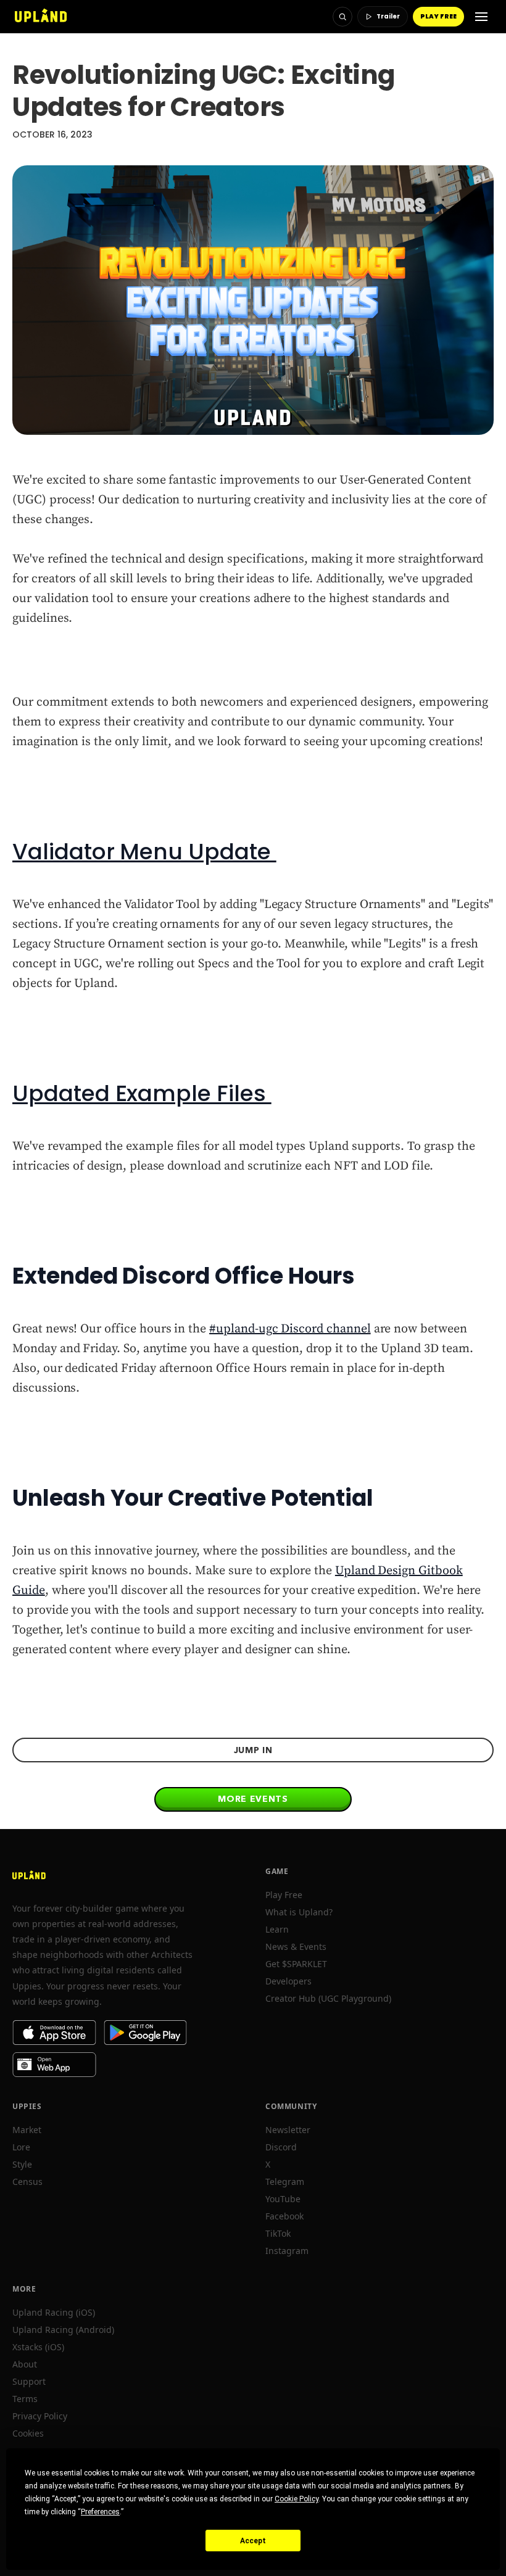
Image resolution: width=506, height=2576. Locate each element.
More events (253, 1799)
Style (22, 2164)
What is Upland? (299, 1912)
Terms (25, 2399)
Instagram (287, 2251)
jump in (253, 1750)
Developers (288, 1981)
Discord (281, 2147)
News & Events (296, 1946)
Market (27, 2130)
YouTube (283, 2199)
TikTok (278, 2233)
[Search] (342, 17)
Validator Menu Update (144, 852)
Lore (21, 2147)
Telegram (285, 2182)
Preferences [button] (100, 2512)
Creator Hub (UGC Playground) (328, 1998)
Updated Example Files (142, 1093)
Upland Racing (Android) (63, 2330)
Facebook (284, 2216)
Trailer (388, 16)
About (25, 2364)
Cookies (28, 2433)
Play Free (284, 1895)
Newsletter (288, 2130)
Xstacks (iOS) (38, 2347)
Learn (277, 1929)
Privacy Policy (40, 2416)
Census (27, 2182)
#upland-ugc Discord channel (290, 1329)
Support (29, 2381)
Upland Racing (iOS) (54, 2312)
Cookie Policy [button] (297, 2499)
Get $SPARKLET (296, 1964)
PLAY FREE (438, 16)
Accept (253, 2541)
